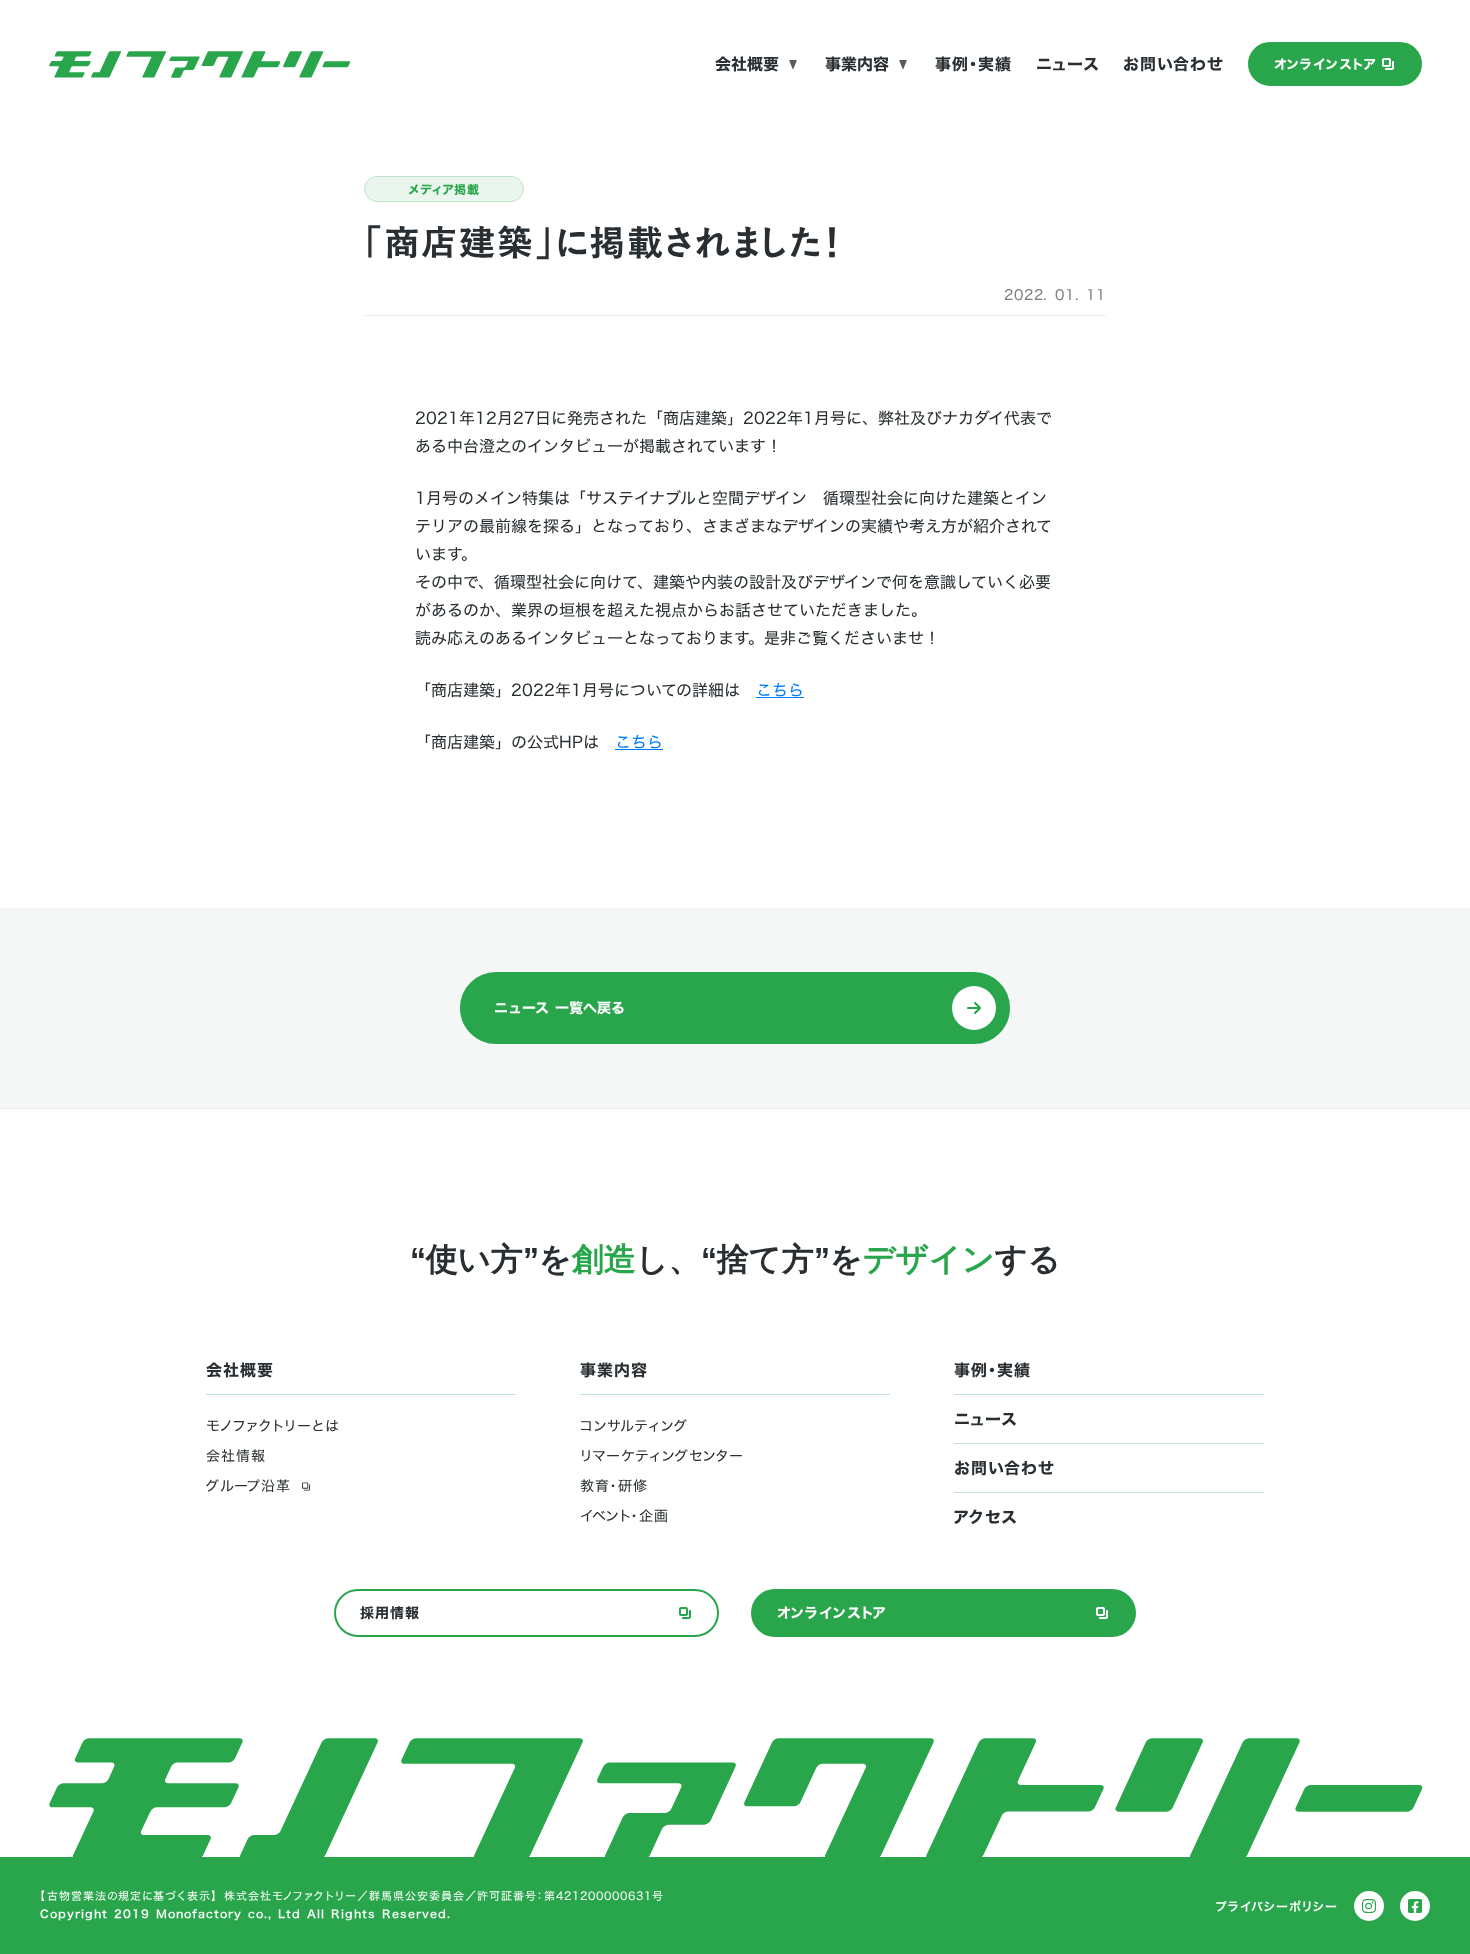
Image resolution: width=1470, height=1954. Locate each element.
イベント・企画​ (624, 1516)
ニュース (1067, 64)
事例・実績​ (973, 64)
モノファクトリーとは (272, 1426)
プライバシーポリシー (1277, 1906)
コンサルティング (634, 1426)
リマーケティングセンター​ (662, 1456)
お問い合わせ (1173, 64)
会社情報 (236, 1456)
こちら (780, 690)
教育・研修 (614, 1486)
